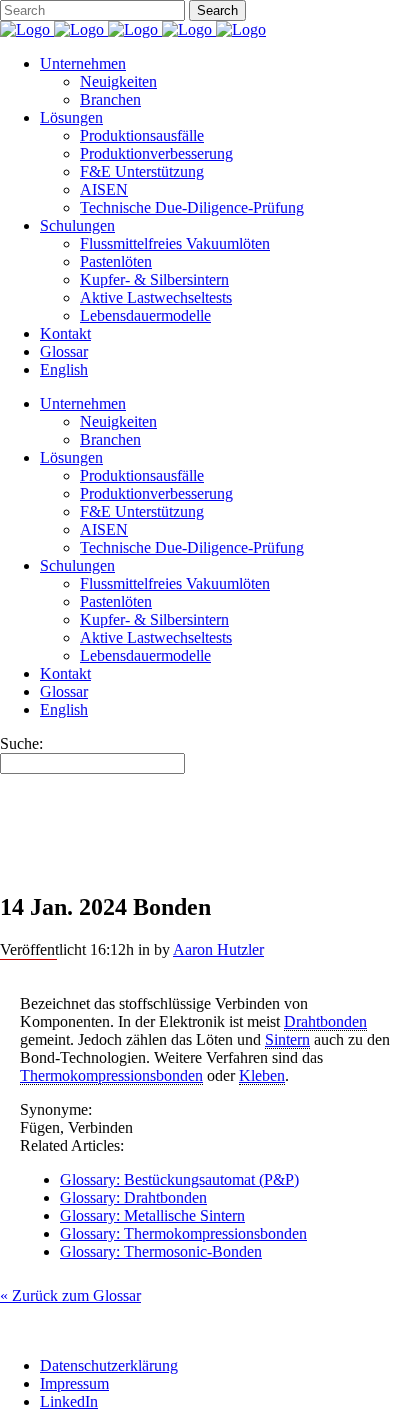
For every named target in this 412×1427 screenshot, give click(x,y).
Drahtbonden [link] (325, 1021)
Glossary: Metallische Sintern (152, 1215)
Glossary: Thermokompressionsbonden (183, 1233)
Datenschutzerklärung (109, 1365)
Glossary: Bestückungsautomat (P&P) (179, 1179)
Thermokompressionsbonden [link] (111, 1075)
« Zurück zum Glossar (70, 1295)
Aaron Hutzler (218, 949)
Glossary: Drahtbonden (133, 1197)
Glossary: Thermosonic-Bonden (161, 1251)
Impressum (74, 1383)
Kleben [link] (262, 1075)
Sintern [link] (287, 1039)
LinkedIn (69, 1401)
